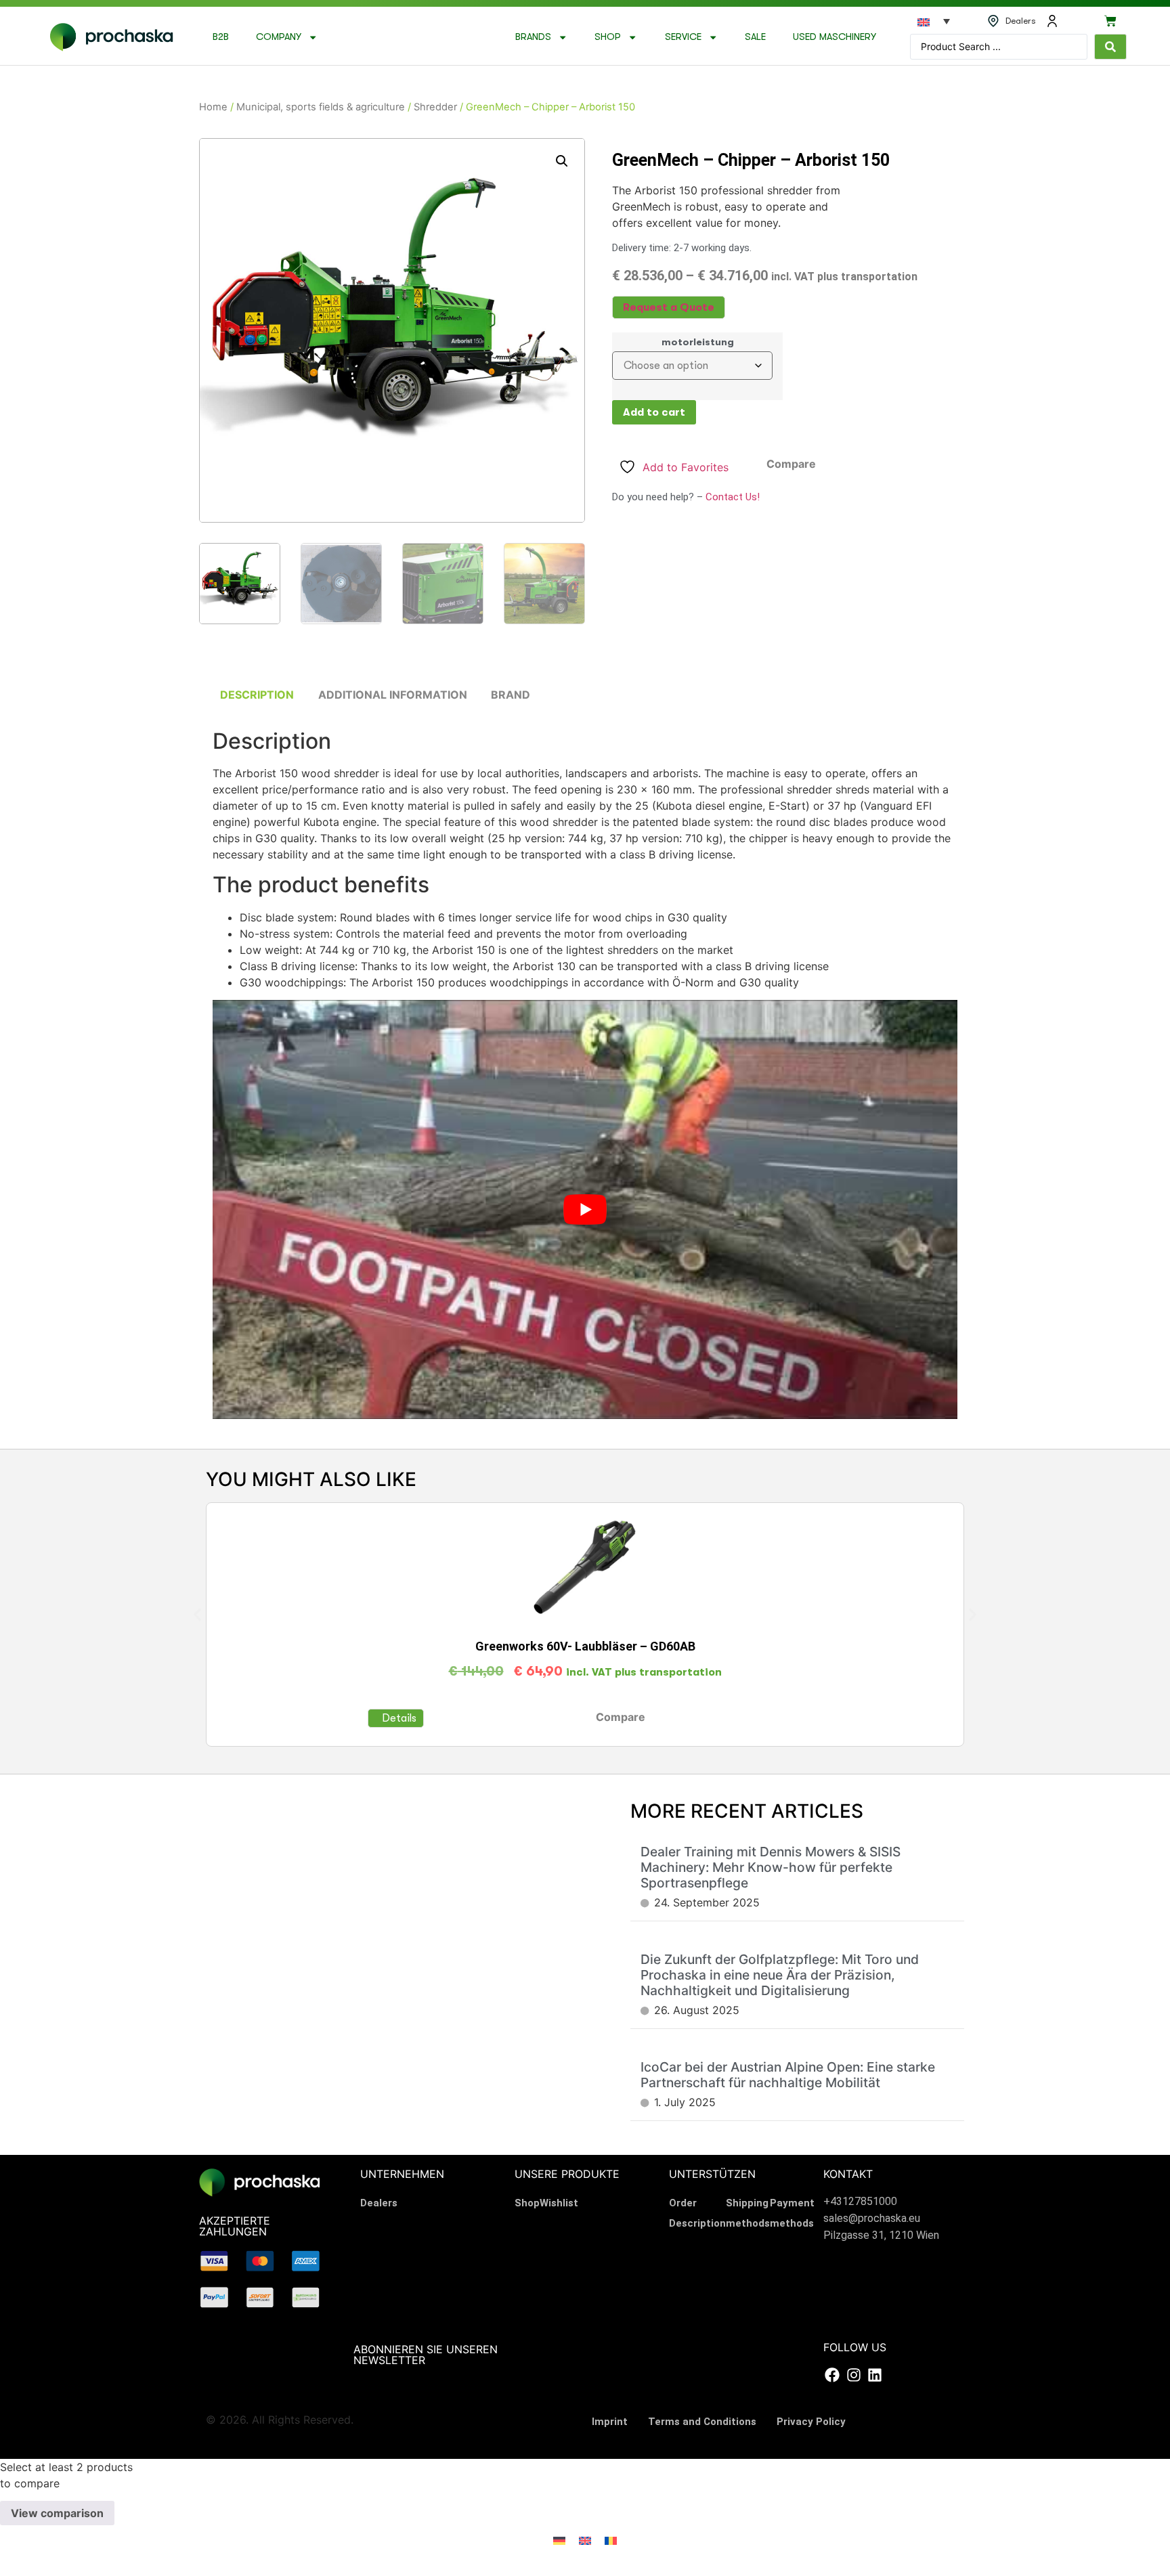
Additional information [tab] (393, 695)
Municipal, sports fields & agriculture (321, 107)
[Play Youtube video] (585, 1209)
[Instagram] (853, 2375)
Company (279, 37)
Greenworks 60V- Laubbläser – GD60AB (585, 1646)
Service (683, 37)
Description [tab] (257, 695)
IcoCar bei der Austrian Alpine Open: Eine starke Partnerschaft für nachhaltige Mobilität (788, 2075)
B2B (221, 37)
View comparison (57, 2513)
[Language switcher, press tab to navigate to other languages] (934, 21)
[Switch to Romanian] (611, 2540)
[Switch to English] (585, 2540)
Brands (533, 37)
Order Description (697, 2213)
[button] (562, 161)
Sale (755, 37)
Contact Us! (733, 497)
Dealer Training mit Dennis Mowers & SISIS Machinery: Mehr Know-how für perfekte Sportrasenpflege (771, 1867)
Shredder (435, 107)
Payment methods (792, 2213)
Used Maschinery (835, 37)
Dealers (379, 2203)
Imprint (610, 2422)
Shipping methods (748, 2213)
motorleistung (698, 343)
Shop (608, 37)
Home (213, 107)
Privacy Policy (811, 2422)
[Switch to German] (559, 2540)
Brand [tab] (511, 695)
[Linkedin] (875, 2375)
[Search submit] (1110, 47)
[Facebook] (832, 2375)
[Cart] (1110, 21)
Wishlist (559, 2203)
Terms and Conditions (702, 2422)
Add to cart (654, 412)
